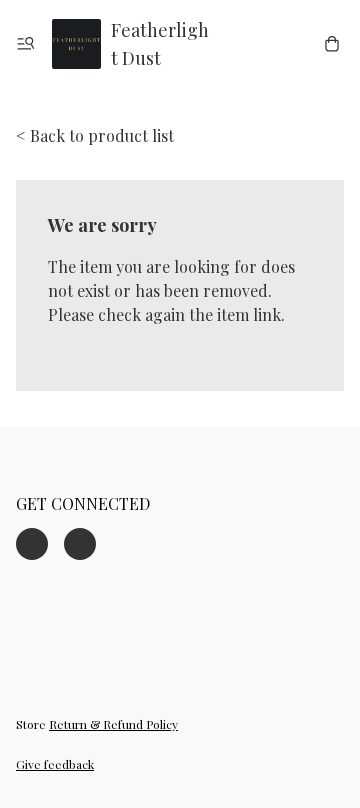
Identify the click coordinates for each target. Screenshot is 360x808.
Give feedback (55, 764)
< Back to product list (95, 135)
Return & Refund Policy (113, 724)
